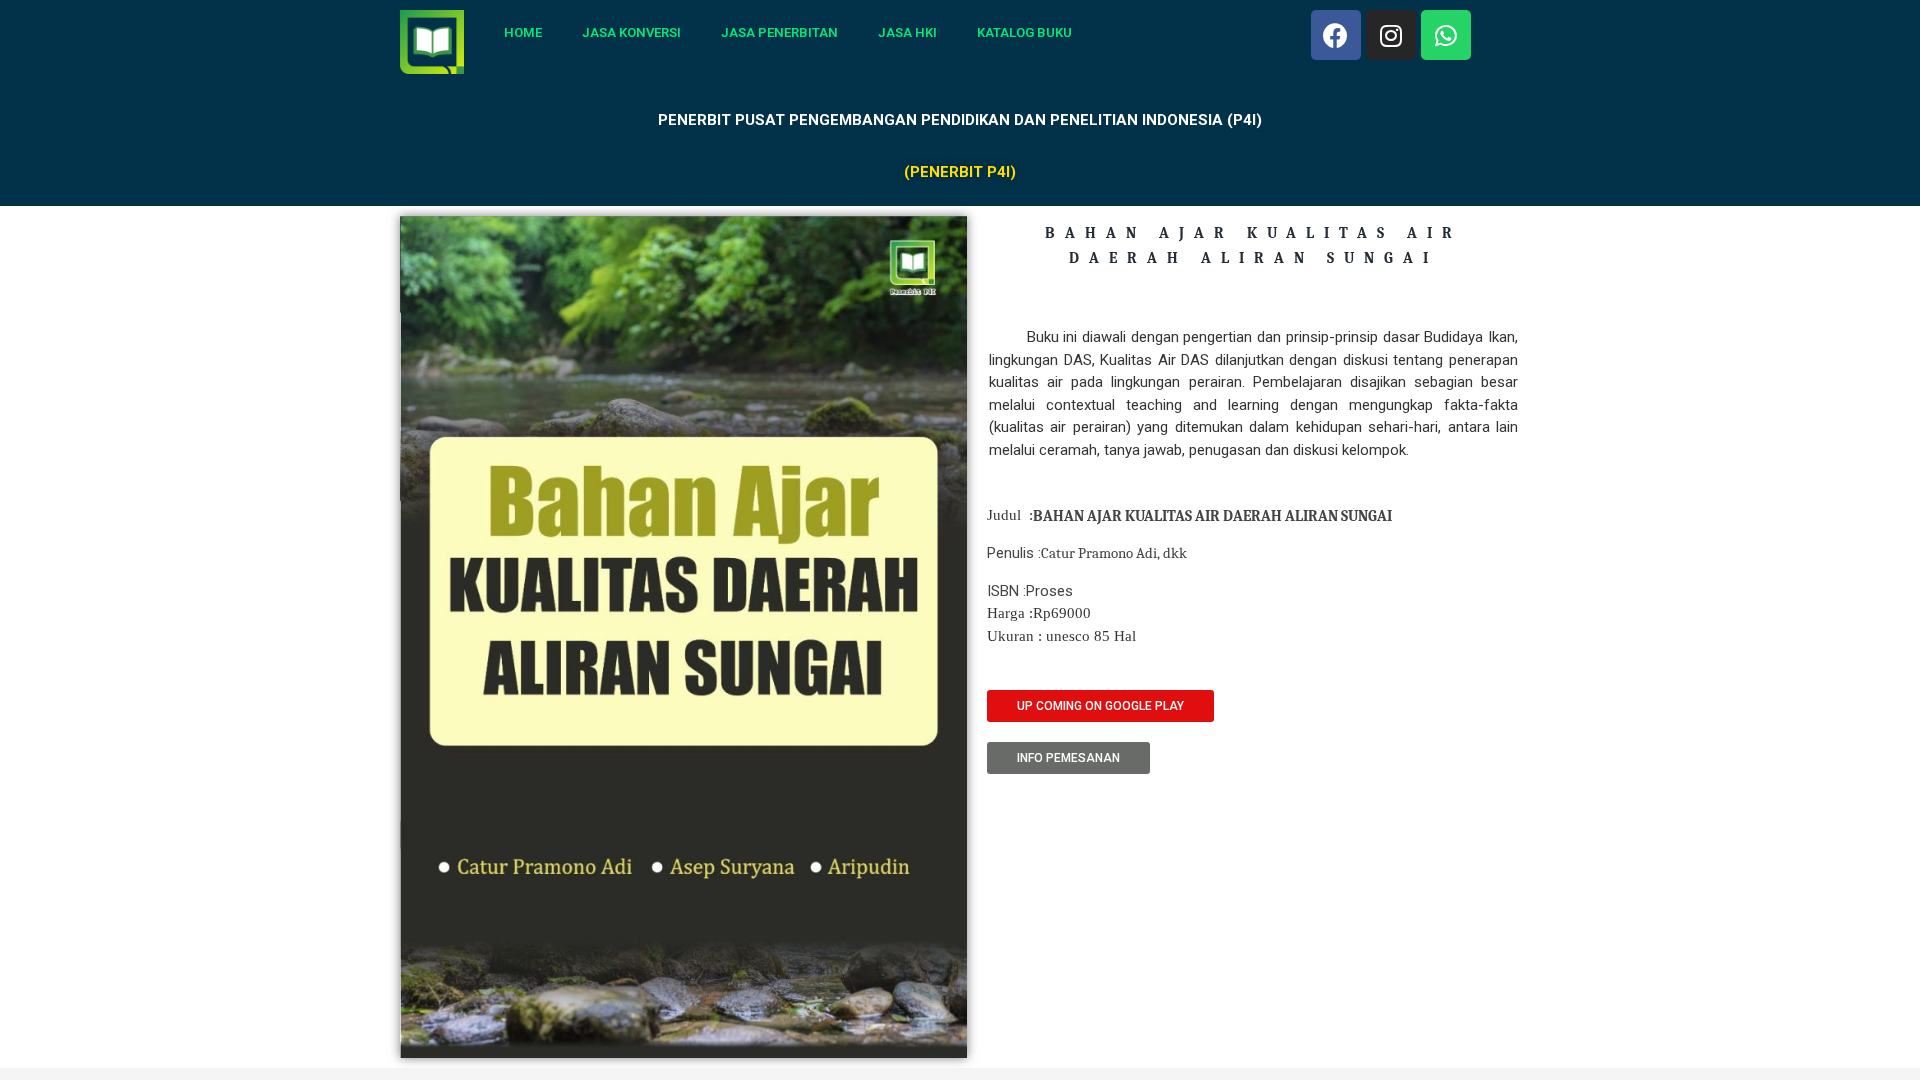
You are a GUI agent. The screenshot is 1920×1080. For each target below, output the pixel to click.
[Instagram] (1391, 35)
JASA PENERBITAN (779, 32)
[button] (1100, 706)
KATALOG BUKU (1024, 32)
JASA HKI (907, 32)
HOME (523, 32)
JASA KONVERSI (631, 32)
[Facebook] (1336, 35)
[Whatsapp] (1446, 35)
